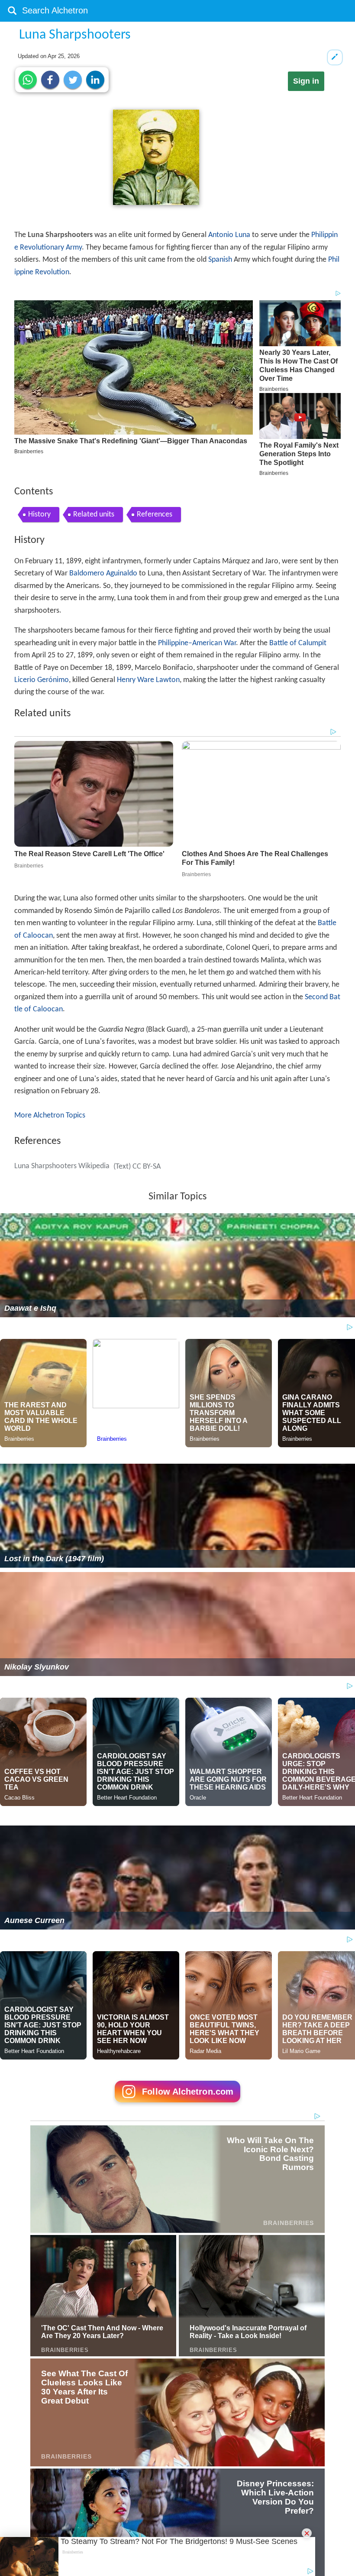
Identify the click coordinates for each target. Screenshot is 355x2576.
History (39, 515)
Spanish (220, 260)
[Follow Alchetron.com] (177, 2105)
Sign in (306, 81)
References (155, 515)
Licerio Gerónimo (42, 680)
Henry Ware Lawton (148, 680)
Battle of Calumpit (298, 643)
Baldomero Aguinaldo (103, 573)
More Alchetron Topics (50, 1116)
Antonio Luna (229, 235)
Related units (94, 515)
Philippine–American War (197, 643)
